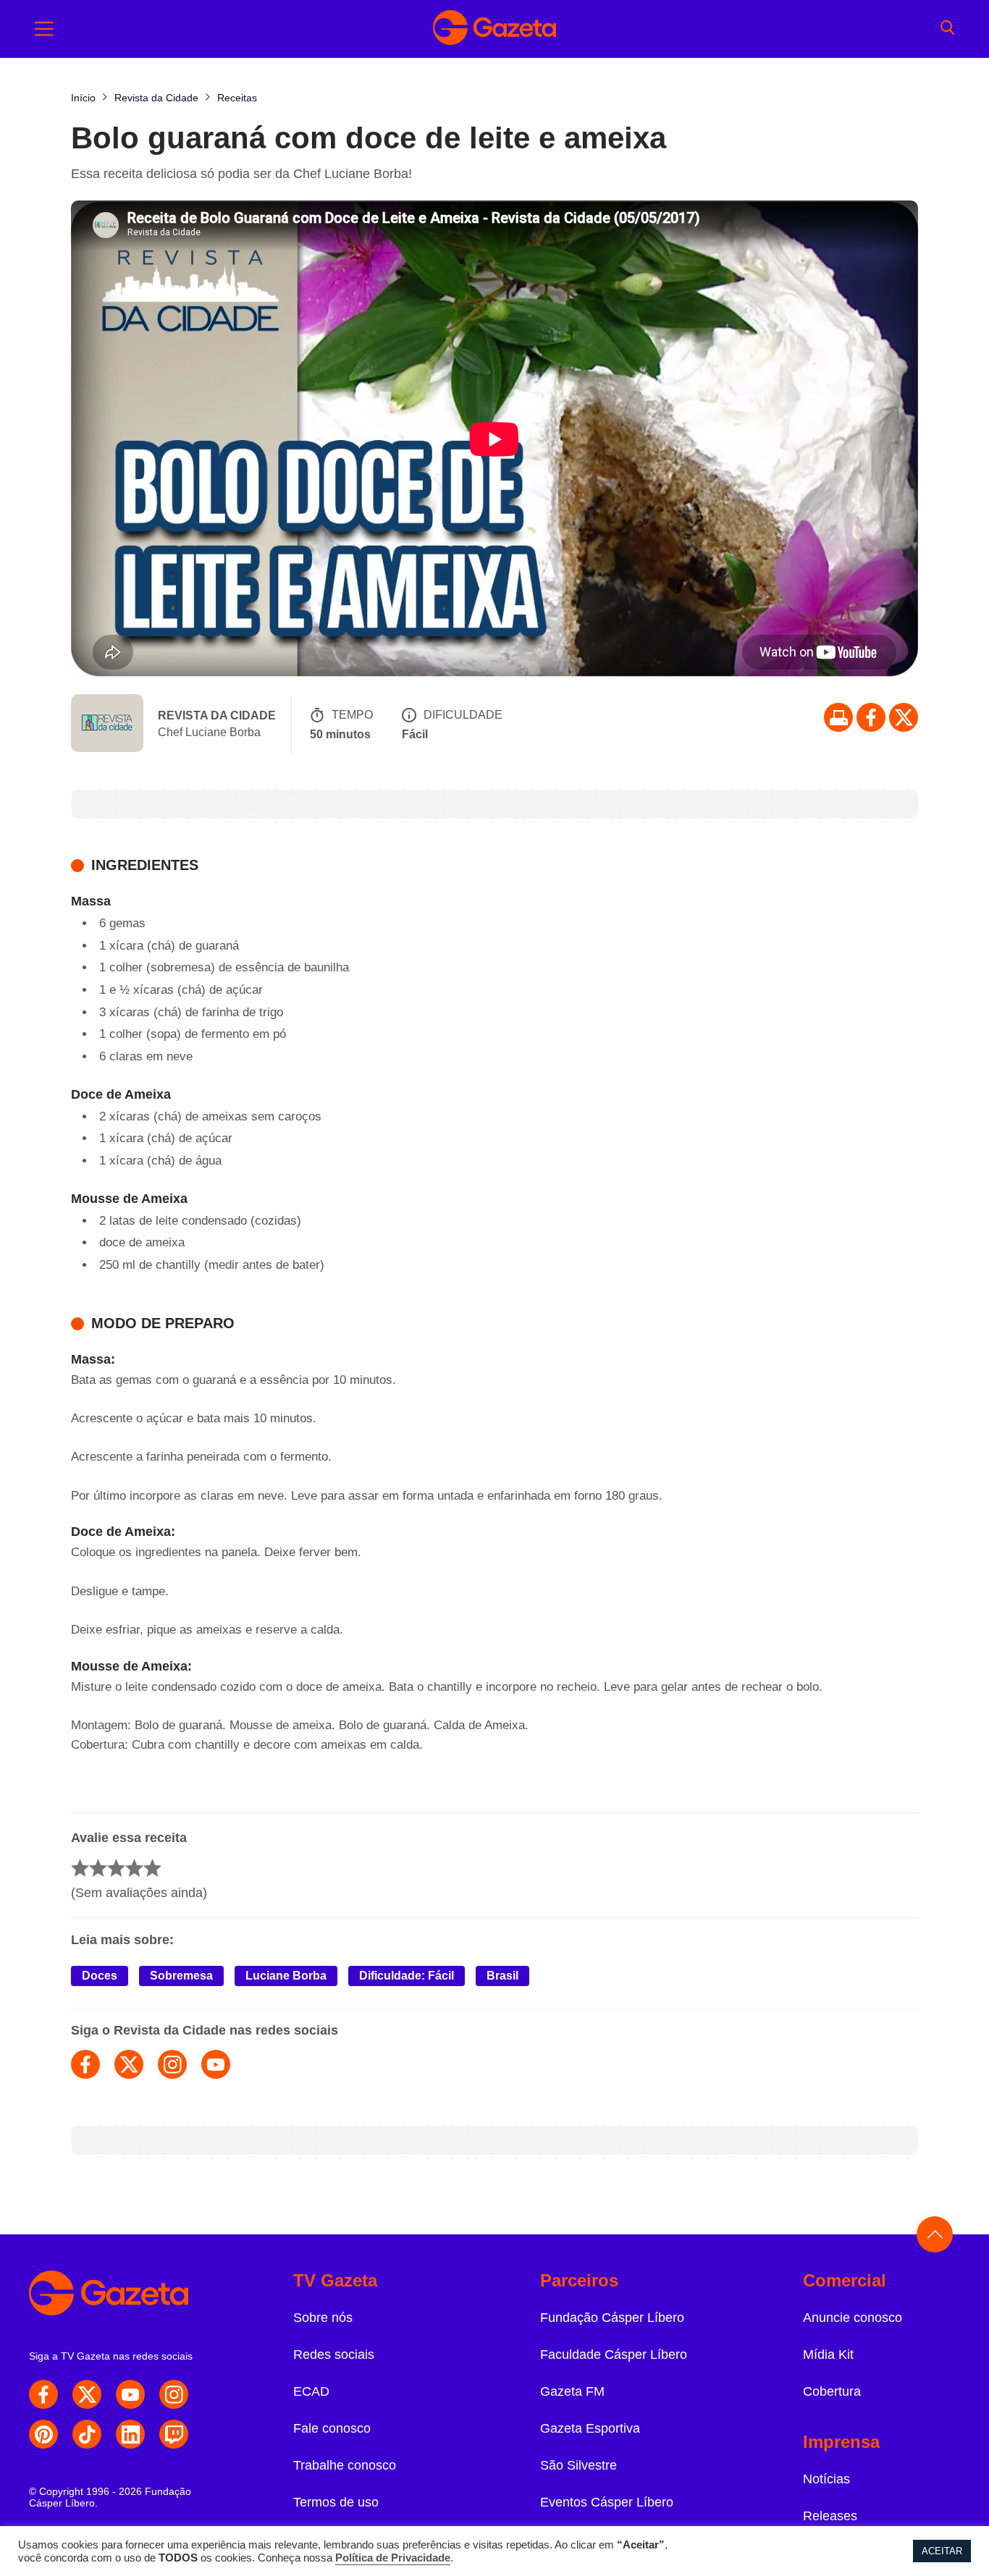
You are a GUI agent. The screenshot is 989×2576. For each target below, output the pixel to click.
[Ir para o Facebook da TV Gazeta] (871, 717)
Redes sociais (334, 2355)
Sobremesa (181, 1976)
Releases (830, 2516)
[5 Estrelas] (152, 1868)
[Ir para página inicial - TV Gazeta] (494, 29)
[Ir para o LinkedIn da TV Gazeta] (130, 2434)
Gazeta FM (572, 2391)
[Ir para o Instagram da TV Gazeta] (174, 2394)
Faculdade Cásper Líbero (614, 2355)
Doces (100, 1976)
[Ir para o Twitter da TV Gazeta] (904, 717)
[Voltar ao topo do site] (935, 2234)
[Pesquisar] (947, 29)
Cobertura (832, 2391)
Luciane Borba (286, 1976)
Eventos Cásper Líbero (607, 2502)
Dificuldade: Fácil (407, 1976)
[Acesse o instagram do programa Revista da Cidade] (172, 2064)
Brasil (502, 1976)
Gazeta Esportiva (590, 2428)
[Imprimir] (838, 717)
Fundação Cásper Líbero (612, 2318)
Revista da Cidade (217, 715)
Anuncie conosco (853, 2318)
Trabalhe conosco (345, 2465)
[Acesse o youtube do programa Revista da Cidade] (216, 2064)
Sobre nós (323, 2318)
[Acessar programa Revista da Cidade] (107, 725)
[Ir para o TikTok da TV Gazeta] (87, 2434)
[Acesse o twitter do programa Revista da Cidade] (129, 2064)
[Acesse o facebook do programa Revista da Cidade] (85, 2064)
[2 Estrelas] (98, 1868)
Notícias (826, 2479)
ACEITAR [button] (942, 2551)
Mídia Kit (828, 2355)
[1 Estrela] (80, 1868)
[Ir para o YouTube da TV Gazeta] (130, 2394)
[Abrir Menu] (44, 29)
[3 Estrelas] (116, 1868)
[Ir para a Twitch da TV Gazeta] (174, 2434)
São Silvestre (578, 2465)
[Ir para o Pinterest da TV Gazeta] (43, 2434)
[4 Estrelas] (134, 1868)
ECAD (311, 2391)
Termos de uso (336, 2502)
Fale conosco (332, 2428)
